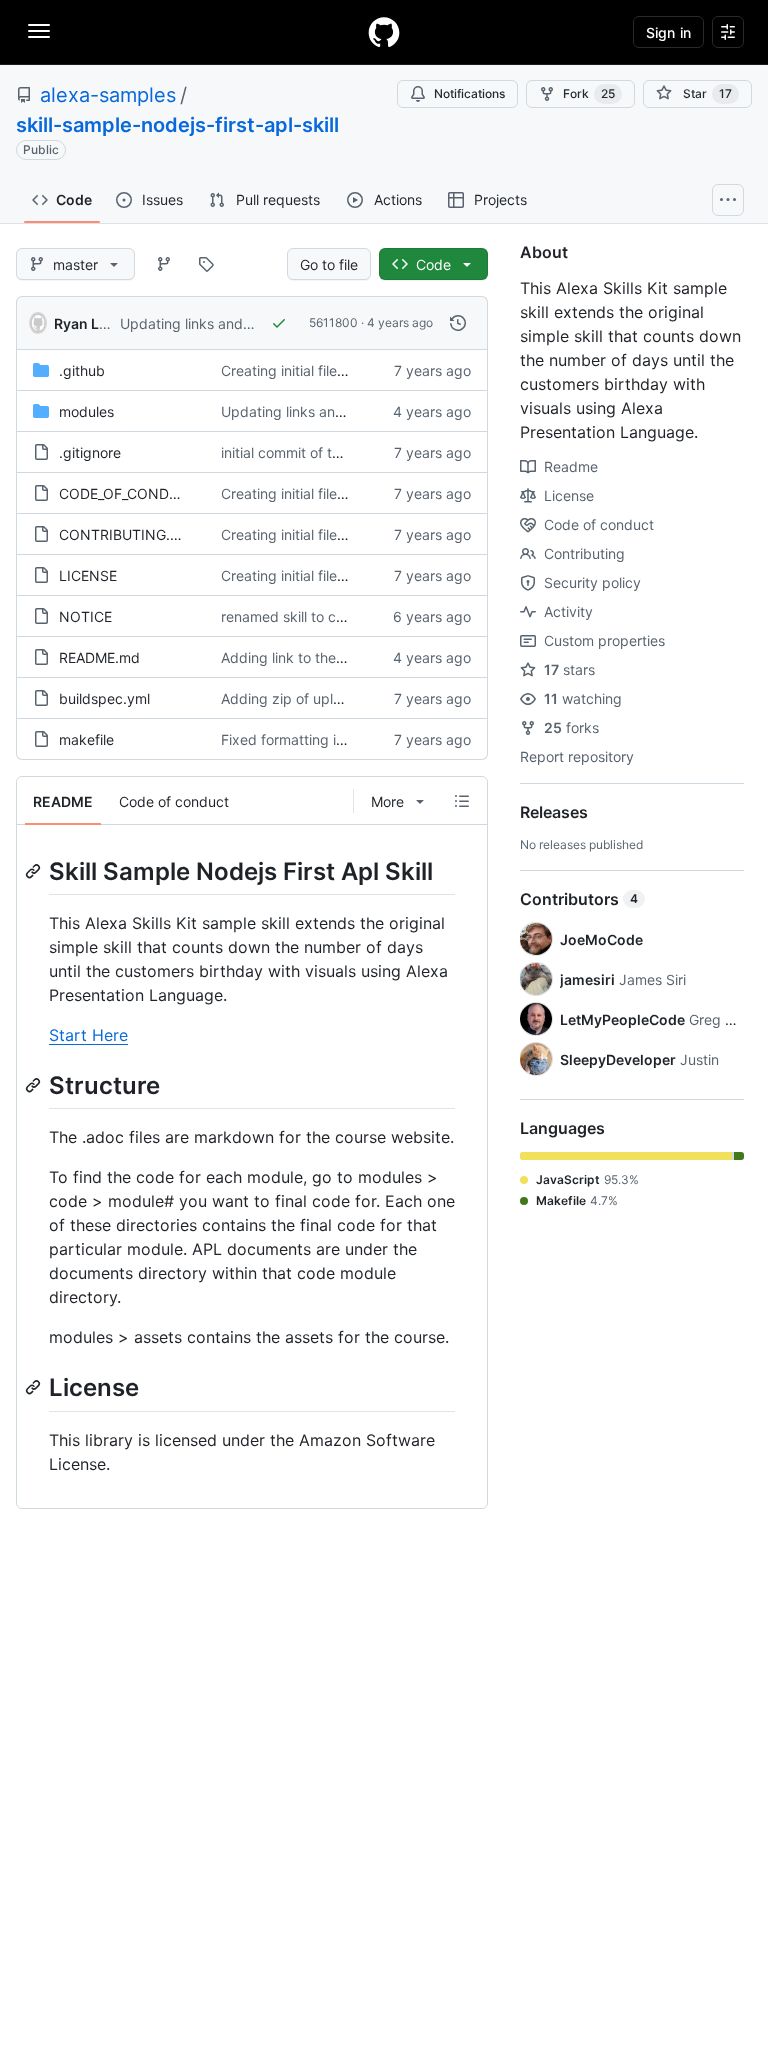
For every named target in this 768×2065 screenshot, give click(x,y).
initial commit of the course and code (341, 452)
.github (82, 370)
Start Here (88, 1035)
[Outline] (462, 801)
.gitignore (90, 452)
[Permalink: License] (35, 1388)
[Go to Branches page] (164, 264)
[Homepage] (384, 32)
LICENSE (88, 575)
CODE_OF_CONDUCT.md (141, 493)
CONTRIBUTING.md (125, 534)
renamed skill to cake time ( (311, 616)
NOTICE (85, 616)
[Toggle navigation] (39, 31)
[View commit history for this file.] (458, 323)
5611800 (333, 322)
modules (86, 411)
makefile (86, 739)
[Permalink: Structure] (35, 1085)
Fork (589, 93)
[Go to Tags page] (206, 264)
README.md (99, 657)
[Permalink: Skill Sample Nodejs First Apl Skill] (35, 871)
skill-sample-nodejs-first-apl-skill (177, 125)
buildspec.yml (104, 698)
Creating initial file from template (327, 370)
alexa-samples (108, 95)
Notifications (469, 93)
